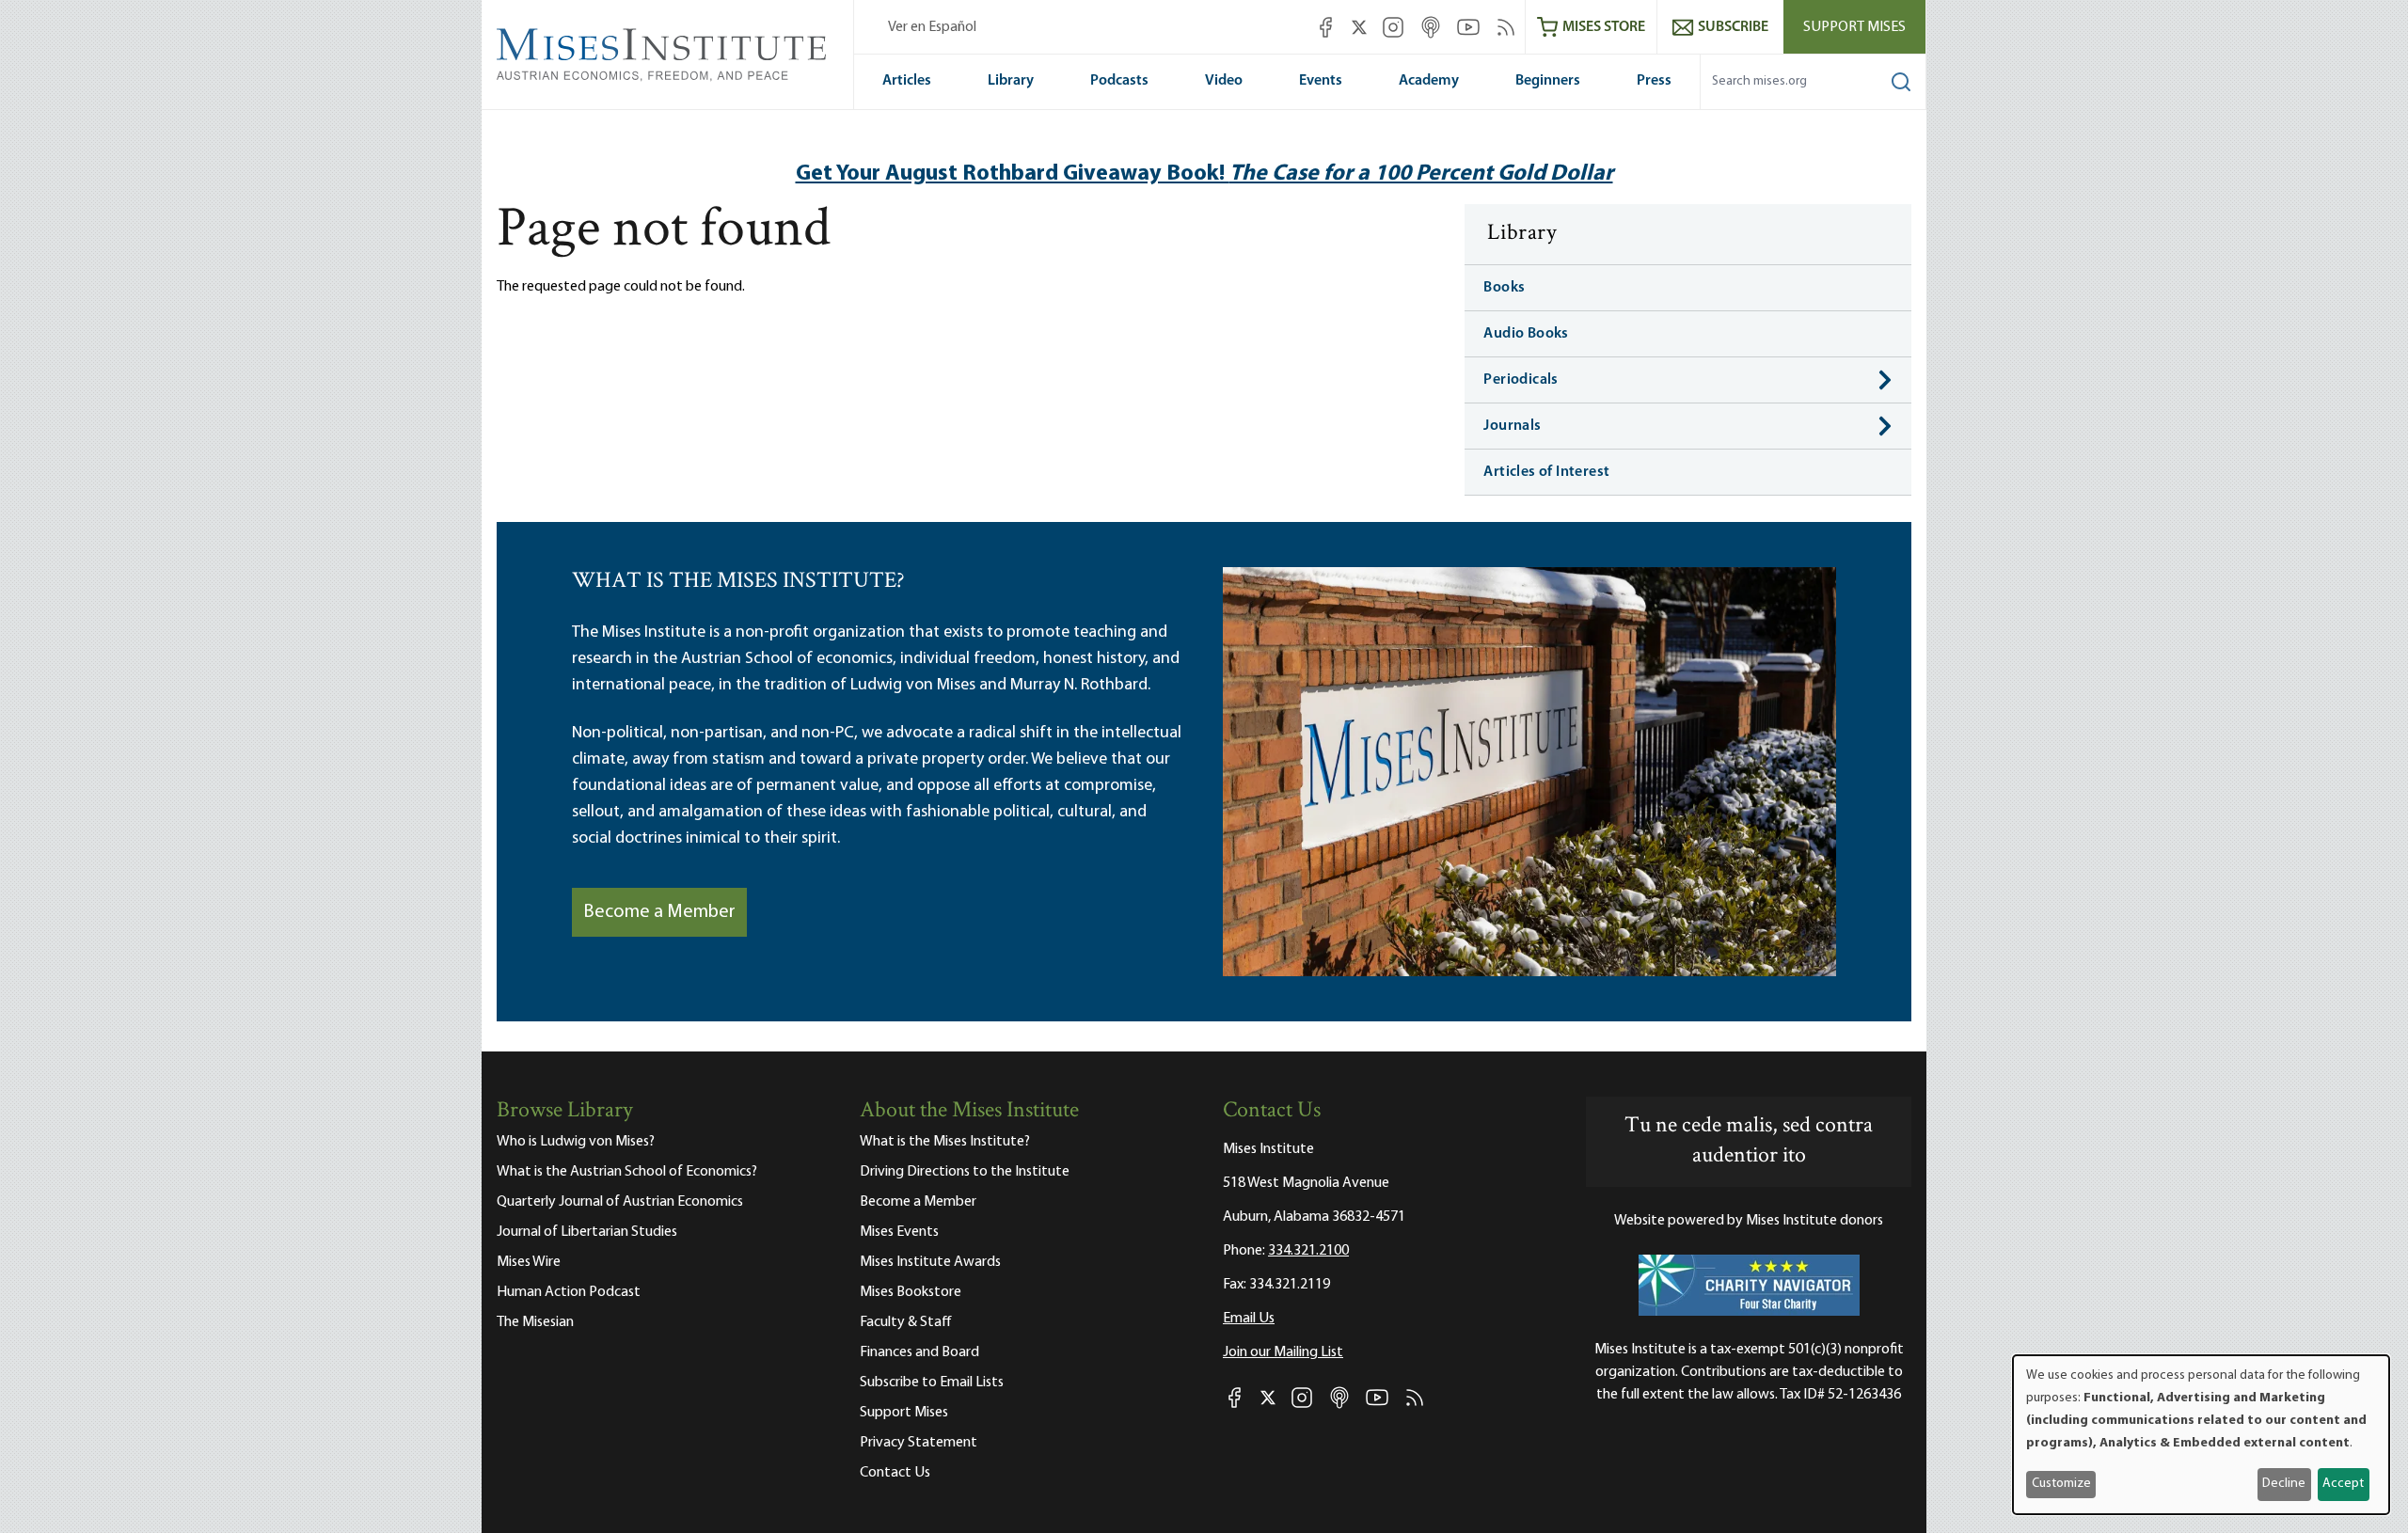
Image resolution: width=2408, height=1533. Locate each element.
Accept (2343, 1484)
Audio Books (1526, 334)
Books (1504, 288)
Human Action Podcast (569, 1292)
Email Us (1249, 1319)
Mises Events (899, 1232)
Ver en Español (932, 27)
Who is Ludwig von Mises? (576, 1142)
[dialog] (2201, 1435)
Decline (2284, 1484)
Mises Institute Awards (930, 1262)
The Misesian (535, 1322)
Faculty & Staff (906, 1322)
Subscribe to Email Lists (932, 1383)
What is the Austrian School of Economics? (627, 1172)
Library (1011, 81)
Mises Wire (529, 1262)
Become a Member (659, 912)
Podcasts (1119, 81)
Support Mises (1854, 27)
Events (1321, 81)
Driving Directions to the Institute (965, 1172)
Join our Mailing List (1283, 1352)
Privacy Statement (919, 1443)
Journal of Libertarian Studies (587, 1232)
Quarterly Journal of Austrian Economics (620, 1202)
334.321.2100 (1308, 1251)
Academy (1429, 81)
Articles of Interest (1546, 472)
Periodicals (1521, 380)
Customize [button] (2061, 1484)
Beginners (1548, 81)
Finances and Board (919, 1352)
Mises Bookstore (911, 1292)
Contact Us (895, 1473)
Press (1654, 81)
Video (1224, 81)
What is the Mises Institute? (945, 1142)
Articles (907, 81)
